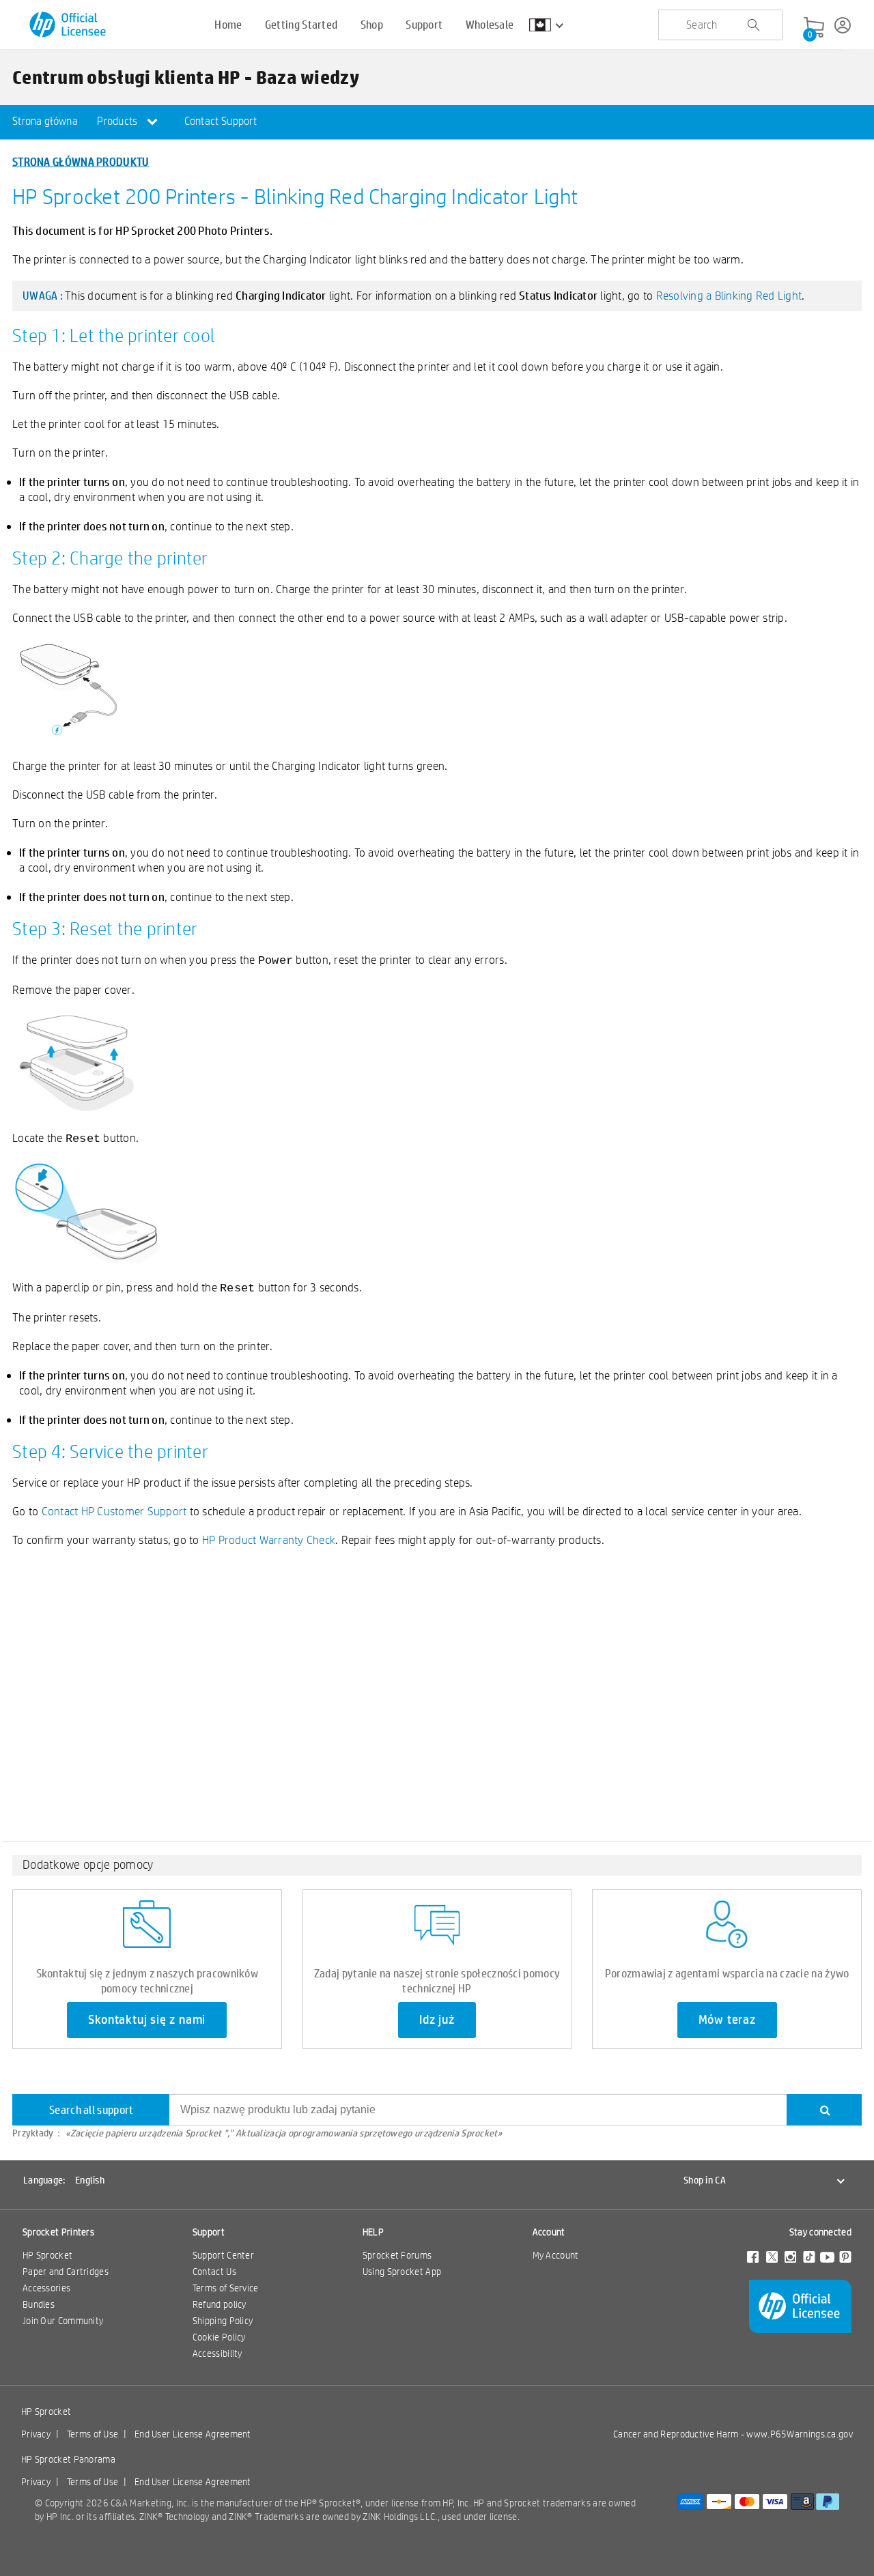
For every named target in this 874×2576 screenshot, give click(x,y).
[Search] (824, 2110)
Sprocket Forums (397, 2255)
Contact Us (214, 2272)
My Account (556, 2255)
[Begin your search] (753, 25)
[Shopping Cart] (814, 28)
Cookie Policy (219, 2337)
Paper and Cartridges (66, 2272)
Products (118, 121)
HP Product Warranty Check (269, 1540)
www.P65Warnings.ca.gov (800, 2434)
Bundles (39, 2304)
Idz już (437, 2020)
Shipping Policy (223, 2321)
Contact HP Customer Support (114, 1511)
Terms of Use (93, 2434)
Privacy (36, 2434)
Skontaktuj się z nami (147, 2020)
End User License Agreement (193, 2434)
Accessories (46, 2288)
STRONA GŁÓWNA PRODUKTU (81, 161)
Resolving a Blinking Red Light (729, 295)
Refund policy (220, 2304)
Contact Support (221, 121)
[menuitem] (45, 122)
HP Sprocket (47, 2255)
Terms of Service (226, 2288)
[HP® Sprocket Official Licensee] (69, 25)
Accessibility (217, 2353)
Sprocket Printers (58, 2232)
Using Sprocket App (402, 2272)
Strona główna (45, 121)
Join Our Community (63, 2321)
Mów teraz (727, 2020)
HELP (373, 2232)
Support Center (223, 2255)
